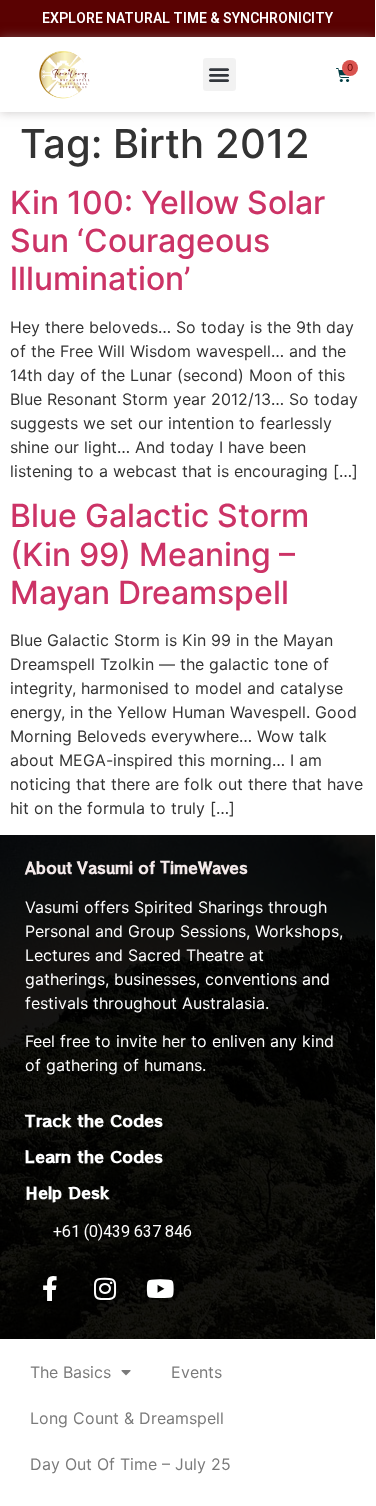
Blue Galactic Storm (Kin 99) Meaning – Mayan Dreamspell (159, 554)
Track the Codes (94, 1120)
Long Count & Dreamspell (127, 1418)
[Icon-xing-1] (215, 1289)
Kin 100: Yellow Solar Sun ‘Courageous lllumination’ (167, 241)
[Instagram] (105, 1289)
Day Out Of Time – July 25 (130, 1464)
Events (196, 1372)
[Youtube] (160, 1289)
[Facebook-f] (50, 1289)
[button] (219, 74)
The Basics (70, 1372)
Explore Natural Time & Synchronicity (187, 18)
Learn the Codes (94, 1156)
